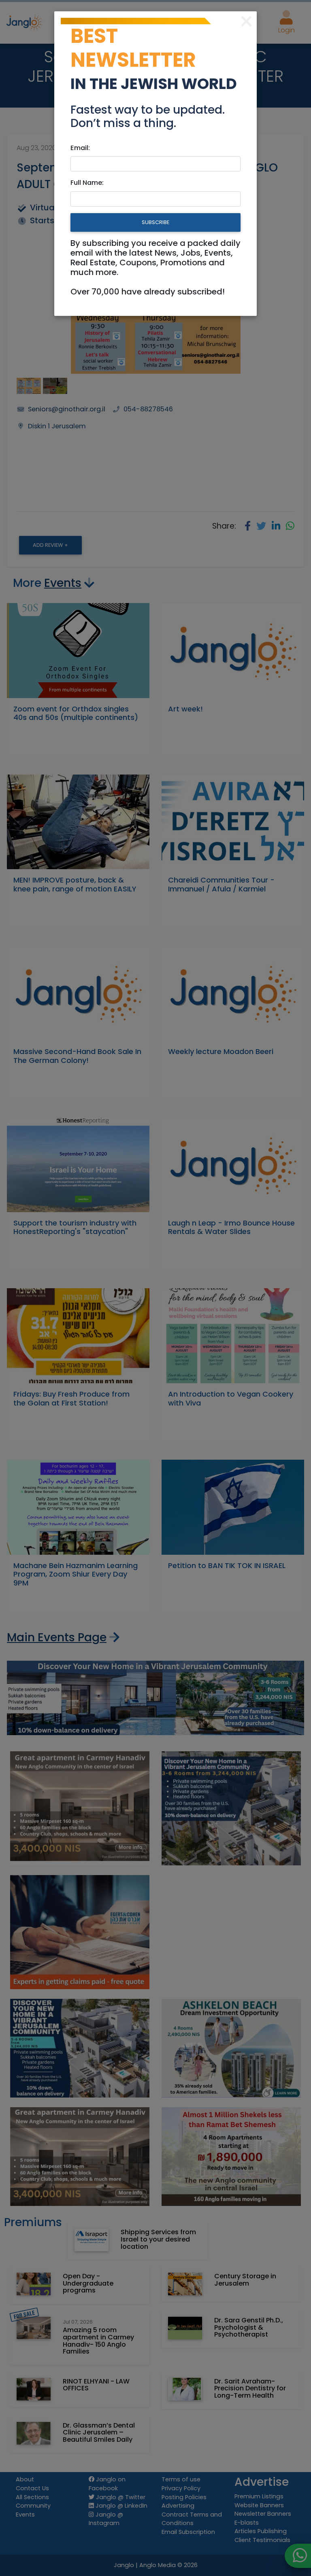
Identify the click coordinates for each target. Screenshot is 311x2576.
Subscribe (155, 222)
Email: (80, 148)
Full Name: (87, 183)
